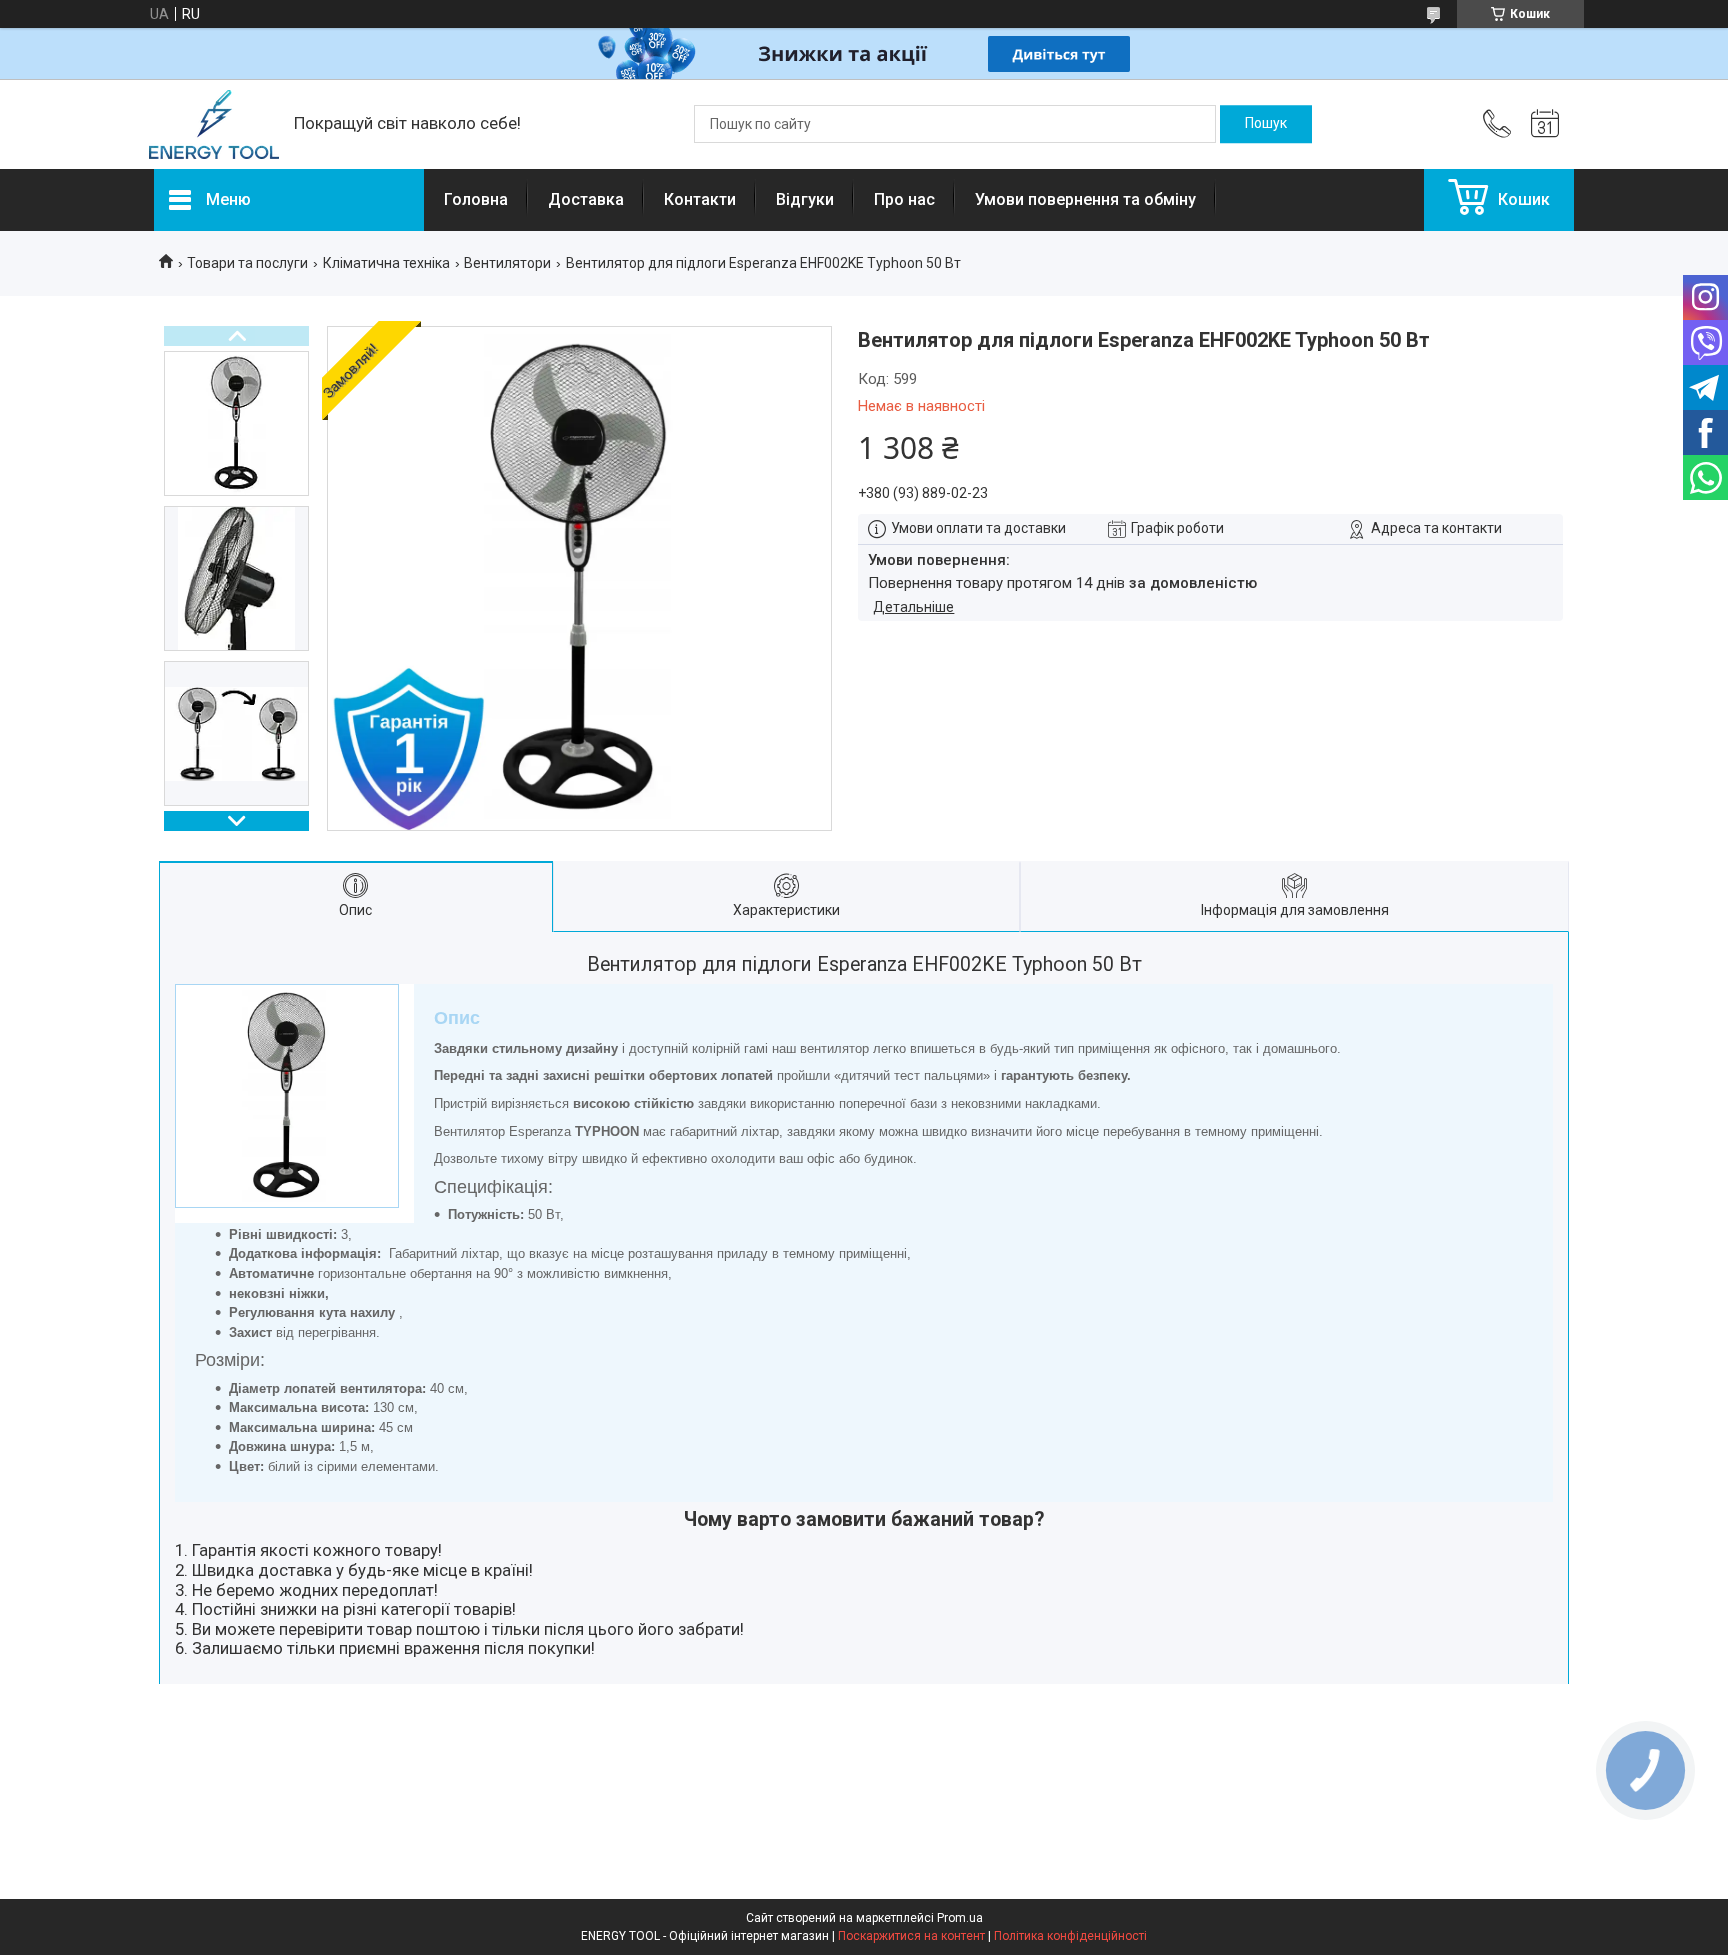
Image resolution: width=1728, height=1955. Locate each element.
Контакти (700, 199)
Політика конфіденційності (1070, 1936)
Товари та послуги (247, 263)
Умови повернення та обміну (1085, 199)
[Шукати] (1266, 124)
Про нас (904, 199)
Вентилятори (507, 263)
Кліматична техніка (386, 263)
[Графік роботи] (1545, 124)
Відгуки (805, 199)
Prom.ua (960, 1918)
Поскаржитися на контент (911, 1936)
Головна (476, 199)
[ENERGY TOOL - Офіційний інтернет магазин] (214, 124)
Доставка (586, 199)
